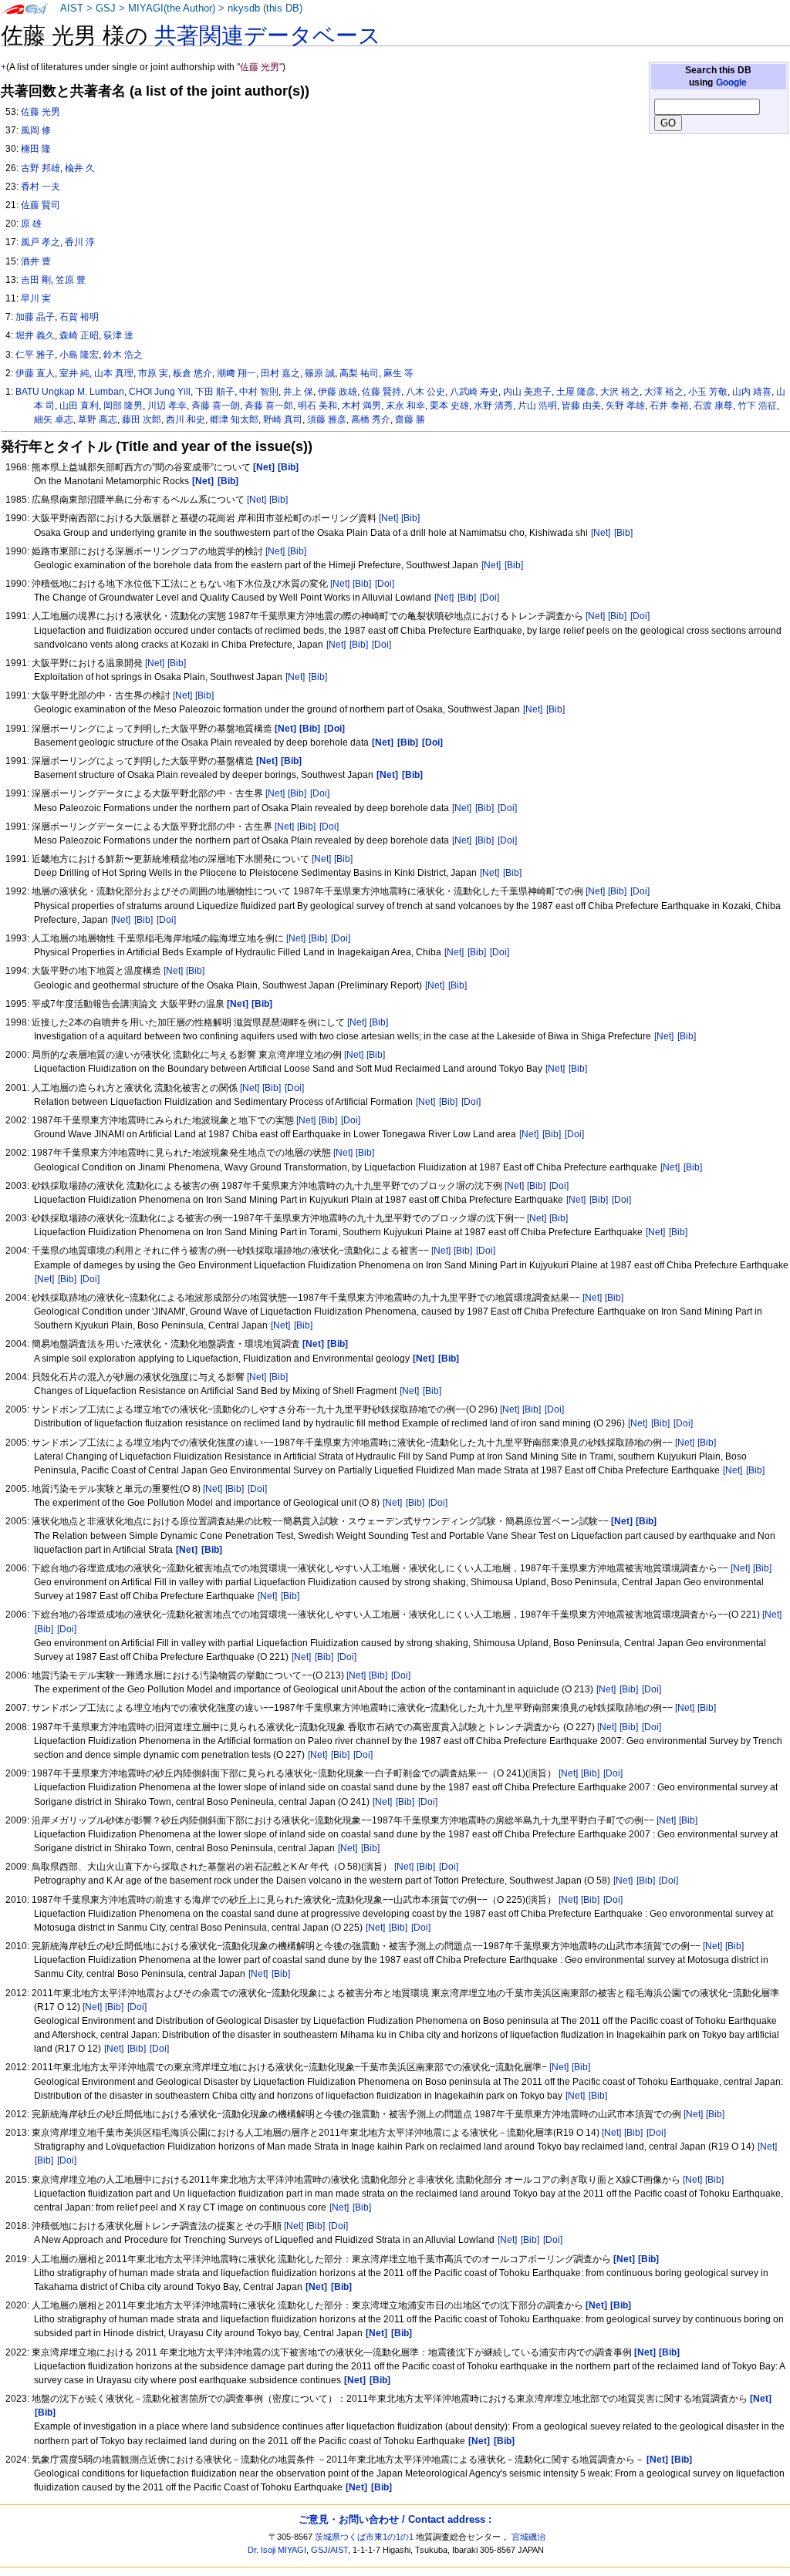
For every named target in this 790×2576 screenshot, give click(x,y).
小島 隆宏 (79, 355)
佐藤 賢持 (381, 392)
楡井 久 (80, 168)
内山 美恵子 (527, 392)
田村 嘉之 (280, 373)
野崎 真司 (283, 419)
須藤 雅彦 (327, 419)
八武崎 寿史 (474, 392)
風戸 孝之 (41, 242)
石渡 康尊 (713, 406)
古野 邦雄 (41, 168)
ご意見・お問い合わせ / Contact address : (395, 2519)
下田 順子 (215, 392)
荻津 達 (118, 335)
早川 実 (36, 298)
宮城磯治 (528, 2537)
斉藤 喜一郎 (269, 406)
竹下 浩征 (757, 406)
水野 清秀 (493, 406)
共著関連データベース (268, 35)
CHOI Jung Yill (160, 392)
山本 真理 (114, 373)
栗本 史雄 (449, 406)
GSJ (106, 8)
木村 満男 (361, 406)
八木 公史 (425, 392)
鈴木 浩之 (123, 355)
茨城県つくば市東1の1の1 (364, 2537)
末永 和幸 (405, 406)
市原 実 (153, 373)
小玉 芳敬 (708, 392)
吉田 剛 (36, 280)
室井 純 (74, 373)
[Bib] (279, 500)
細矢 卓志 (54, 419)
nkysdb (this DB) (265, 8)
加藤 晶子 (35, 317)
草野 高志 (98, 419)
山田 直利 (79, 406)
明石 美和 (317, 406)
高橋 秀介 (371, 419)
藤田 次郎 (142, 419)
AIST (72, 8)
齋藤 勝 (410, 419)
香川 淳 (80, 242)
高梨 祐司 (359, 373)
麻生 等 (398, 373)
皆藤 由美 (581, 406)
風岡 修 (36, 130)
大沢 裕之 (620, 392)
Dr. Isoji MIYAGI (277, 2550)
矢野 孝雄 (625, 406)
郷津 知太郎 (234, 419)
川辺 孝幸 (167, 406)
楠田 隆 (36, 149)
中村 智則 (259, 392)
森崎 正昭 (79, 335)
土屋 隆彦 (576, 392)
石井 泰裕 (669, 406)
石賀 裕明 (79, 317)
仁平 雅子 (35, 355)
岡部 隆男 (123, 406)
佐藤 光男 (41, 112)
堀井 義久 (35, 335)
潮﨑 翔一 (236, 373)
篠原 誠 (320, 373)
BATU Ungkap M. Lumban (70, 392)
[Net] (257, 500)
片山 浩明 (537, 406)
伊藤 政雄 (338, 392)
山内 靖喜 (752, 392)
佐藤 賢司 (41, 205)
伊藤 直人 (35, 373)
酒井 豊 (36, 261)
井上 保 (298, 392)
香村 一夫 (41, 187)
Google (731, 82)
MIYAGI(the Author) (172, 8)
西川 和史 (186, 419)
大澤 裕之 (664, 392)
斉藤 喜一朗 (216, 406)
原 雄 (31, 224)
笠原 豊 (71, 280)
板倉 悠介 (192, 373)
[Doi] (385, 584)
